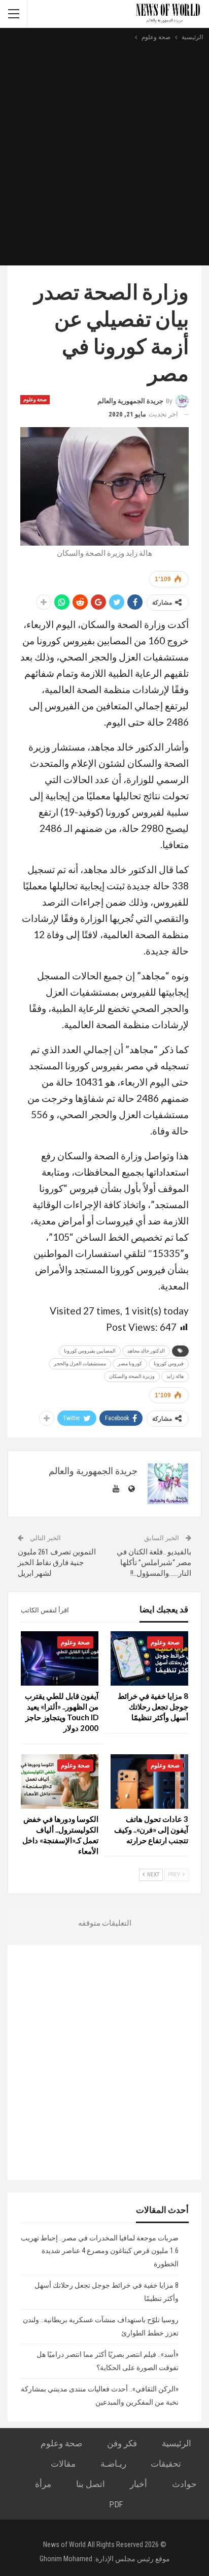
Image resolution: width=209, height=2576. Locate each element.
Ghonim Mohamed (66, 2559)
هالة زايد (175, 1376)
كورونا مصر (130, 1364)
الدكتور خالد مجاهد (146, 1351)
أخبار (138, 2484)
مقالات (63, 2464)
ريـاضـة (113, 2464)
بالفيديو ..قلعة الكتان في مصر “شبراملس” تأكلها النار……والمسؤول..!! (154, 1563)
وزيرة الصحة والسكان (132, 1376)
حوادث (184, 2484)
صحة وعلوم (35, 399)
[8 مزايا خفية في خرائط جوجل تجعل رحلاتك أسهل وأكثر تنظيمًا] (149, 1658)
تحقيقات (166, 2464)
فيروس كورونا (169, 1364)
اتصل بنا (91, 2484)
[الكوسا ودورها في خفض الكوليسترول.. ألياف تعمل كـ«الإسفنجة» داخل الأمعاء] (60, 1781)
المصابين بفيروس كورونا (90, 1351)
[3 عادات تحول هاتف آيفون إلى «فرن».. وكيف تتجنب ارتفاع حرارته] (149, 1781)
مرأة (43, 2484)
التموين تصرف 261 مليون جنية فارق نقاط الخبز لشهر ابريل (57, 1563)
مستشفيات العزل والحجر (80, 1364)
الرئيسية (177, 2443)
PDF (116, 2504)
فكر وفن (122, 2443)
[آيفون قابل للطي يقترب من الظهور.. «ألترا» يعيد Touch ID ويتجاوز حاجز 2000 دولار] (60, 1658)
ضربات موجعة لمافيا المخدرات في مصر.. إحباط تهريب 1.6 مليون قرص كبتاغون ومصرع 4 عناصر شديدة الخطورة (100, 2251)
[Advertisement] (104, 153)
